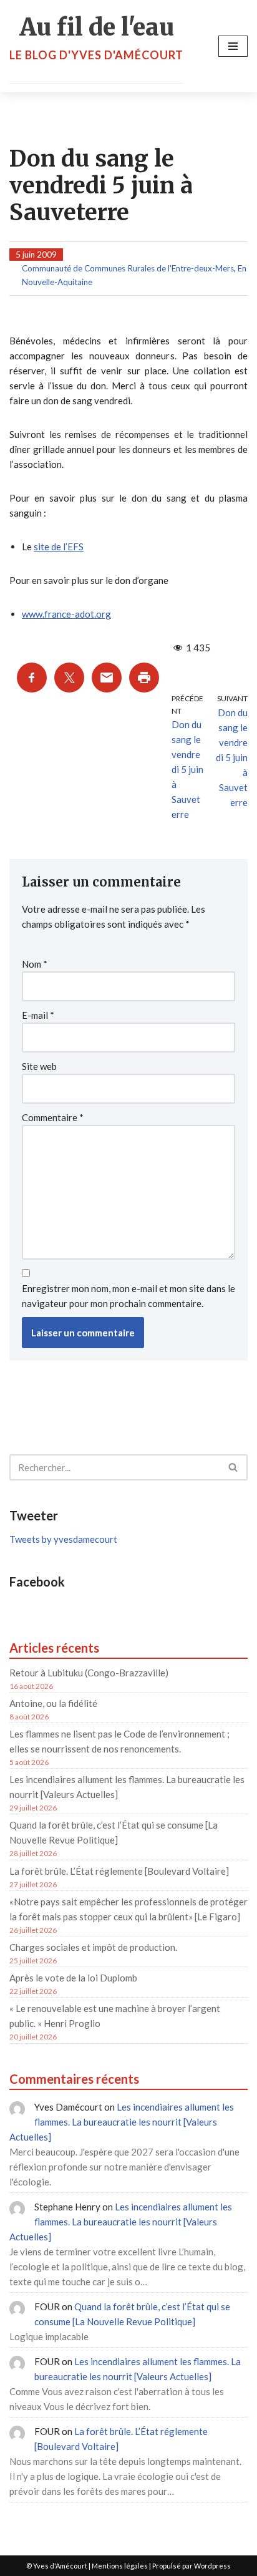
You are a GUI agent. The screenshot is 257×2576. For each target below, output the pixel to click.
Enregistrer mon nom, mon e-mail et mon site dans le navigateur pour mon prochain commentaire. (128, 1296)
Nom (35, 964)
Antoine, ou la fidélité (53, 1703)
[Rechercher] (234, 1467)
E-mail (38, 1015)
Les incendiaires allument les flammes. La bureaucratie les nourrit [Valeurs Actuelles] (122, 2122)
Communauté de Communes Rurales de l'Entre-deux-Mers (128, 268)
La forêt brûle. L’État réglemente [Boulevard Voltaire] (119, 1871)
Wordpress (212, 2566)
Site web (39, 1066)
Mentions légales (120, 2566)
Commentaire (53, 1117)
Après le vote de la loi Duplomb (73, 1978)
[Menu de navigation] (233, 46)
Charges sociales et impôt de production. (93, 1947)
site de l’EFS (59, 547)
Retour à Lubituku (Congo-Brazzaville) (89, 1673)
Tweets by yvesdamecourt (63, 1539)
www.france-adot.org (66, 614)
